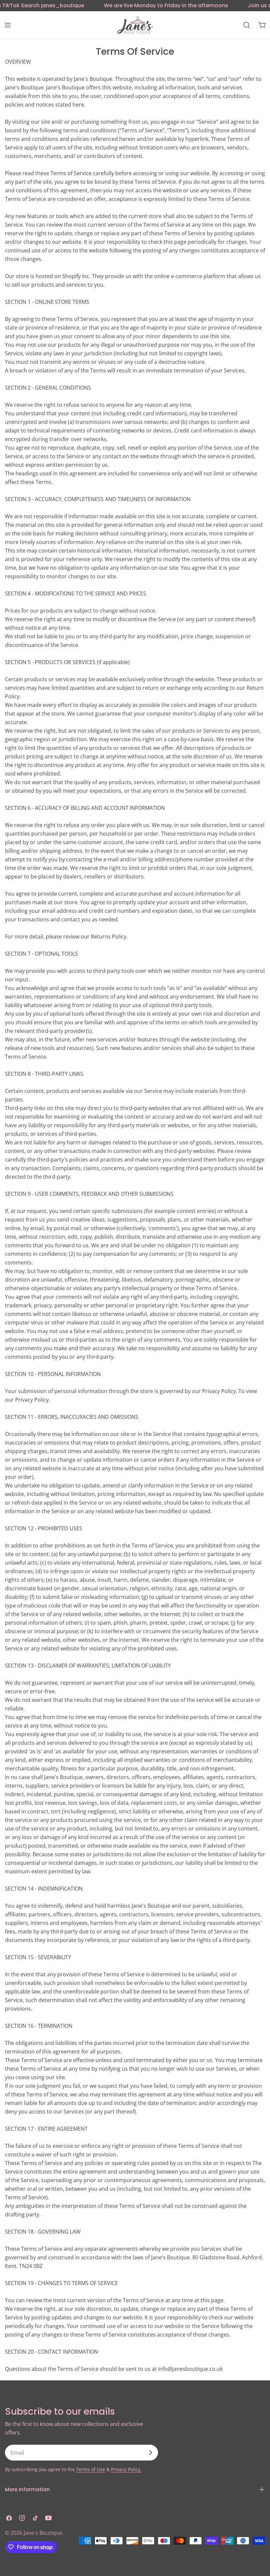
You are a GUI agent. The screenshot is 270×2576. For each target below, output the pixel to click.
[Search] (247, 25)
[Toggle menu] (8, 25)
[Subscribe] (150, 2453)
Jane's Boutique (43, 2533)
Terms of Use (91, 2469)
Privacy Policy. (126, 2469)
